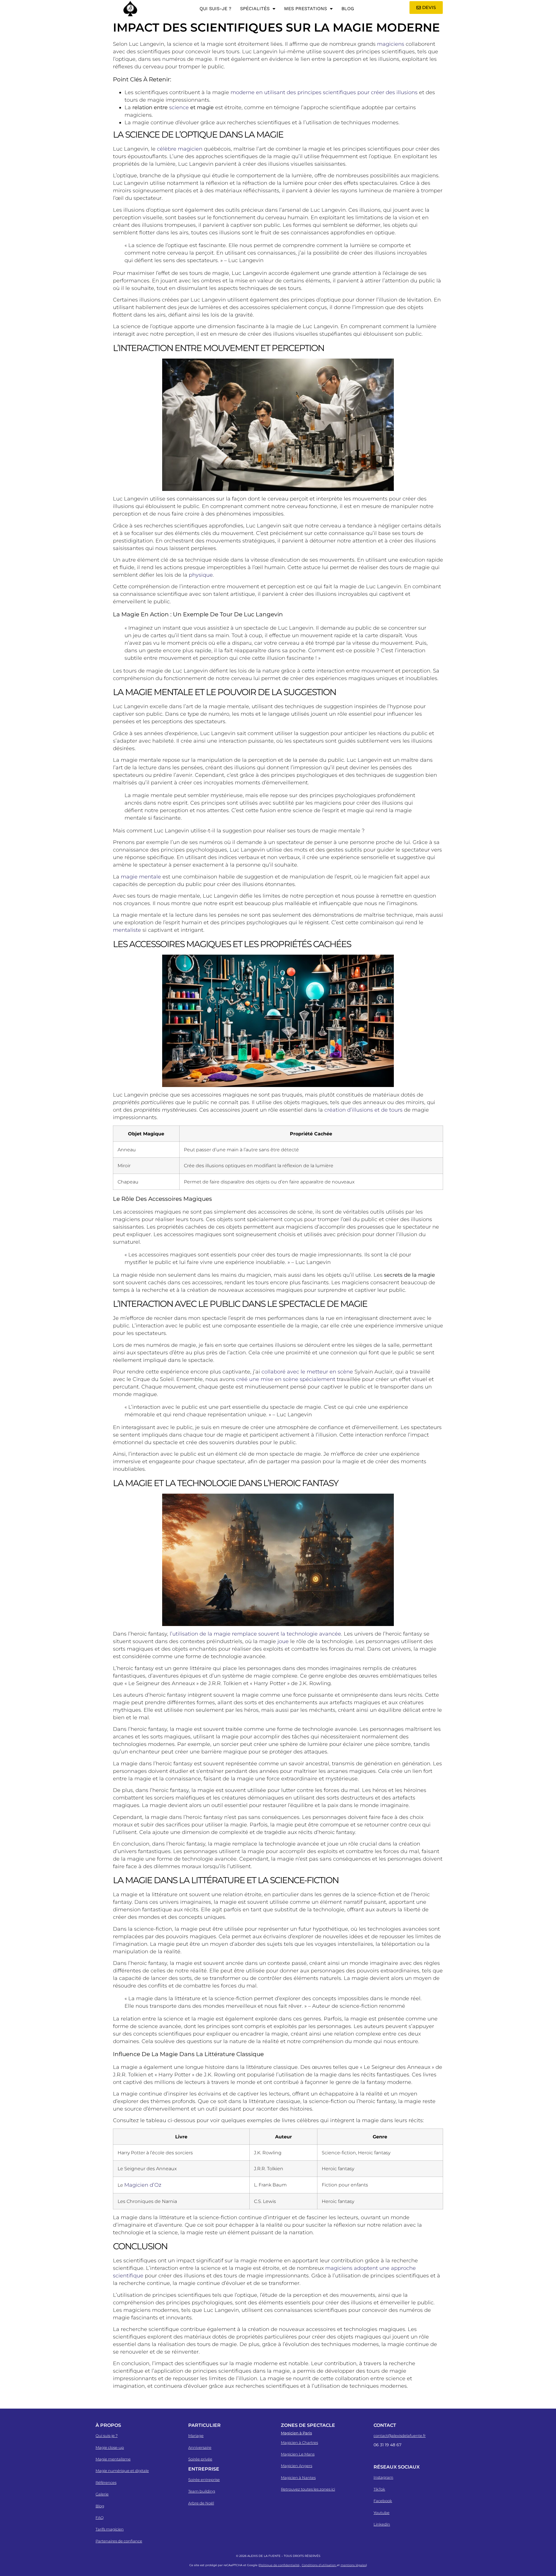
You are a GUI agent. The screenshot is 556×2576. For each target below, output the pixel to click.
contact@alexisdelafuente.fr (400, 2436)
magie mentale (141, 877)
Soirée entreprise (204, 2480)
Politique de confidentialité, (280, 2565)
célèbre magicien (180, 149)
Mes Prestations (306, 9)
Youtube (382, 2513)
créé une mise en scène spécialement (286, 1379)
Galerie (102, 2494)
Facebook (383, 2501)
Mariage (196, 2436)
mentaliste (127, 930)
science (179, 107)
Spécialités (255, 9)
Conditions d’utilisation (319, 2565)
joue (283, 1641)
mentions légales (353, 2565)
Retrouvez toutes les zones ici (308, 2489)
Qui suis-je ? (215, 9)
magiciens (391, 44)
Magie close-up (110, 2447)
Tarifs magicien (110, 2529)
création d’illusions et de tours (363, 1110)
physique (201, 575)
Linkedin (382, 2524)
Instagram (383, 2477)
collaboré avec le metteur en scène (307, 1372)
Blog (348, 9)
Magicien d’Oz (143, 2185)
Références (106, 2482)
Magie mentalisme (113, 2459)
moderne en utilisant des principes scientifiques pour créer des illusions (324, 92)
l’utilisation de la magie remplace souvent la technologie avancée (255, 1634)
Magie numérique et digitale (122, 2471)
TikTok (379, 2489)
